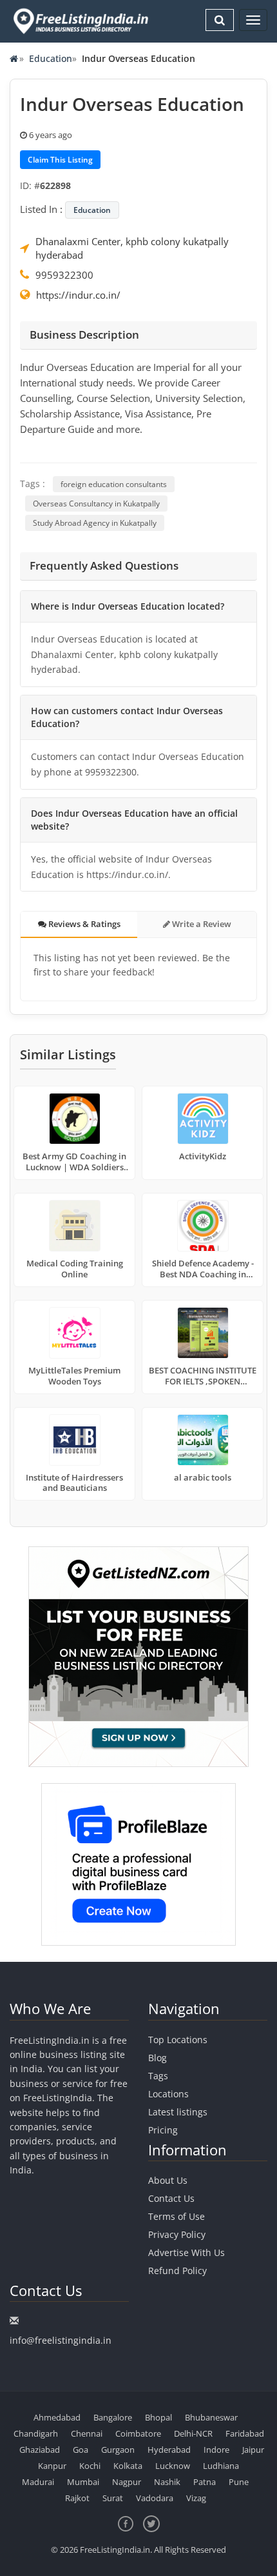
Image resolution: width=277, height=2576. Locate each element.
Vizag (196, 2498)
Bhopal (158, 2417)
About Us (168, 2180)
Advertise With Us (186, 2252)
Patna (205, 2482)
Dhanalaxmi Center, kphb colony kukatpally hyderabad (132, 248)
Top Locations (178, 2040)
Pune (239, 2482)
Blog (158, 2058)
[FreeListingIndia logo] (82, 21)
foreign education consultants (114, 484)
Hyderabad (169, 2450)
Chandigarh (36, 2433)
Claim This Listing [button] (60, 160)
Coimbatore (138, 2433)
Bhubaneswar (211, 2417)
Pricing (163, 2130)
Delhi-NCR (193, 2433)
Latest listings (178, 2112)
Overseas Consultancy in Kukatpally (96, 504)
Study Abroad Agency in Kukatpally (95, 523)
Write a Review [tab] (201, 924)
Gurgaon (118, 2450)
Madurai (38, 2482)
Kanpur (52, 2466)
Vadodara (155, 2498)
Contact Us (171, 2198)
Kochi (90, 2466)
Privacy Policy (177, 2234)
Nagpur (127, 2482)
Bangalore (113, 2417)
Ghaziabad (40, 2450)
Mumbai (83, 2482)
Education (51, 58)
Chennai (87, 2433)
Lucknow (173, 2466)
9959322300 (64, 275)
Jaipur (253, 2450)
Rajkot (77, 2498)
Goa (81, 2450)
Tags (158, 2076)
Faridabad (245, 2433)
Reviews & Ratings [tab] (83, 924)
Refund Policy (177, 2271)
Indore (216, 2450)
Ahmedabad (57, 2417)
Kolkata (128, 2466)
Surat (113, 2498)
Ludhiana (221, 2466)
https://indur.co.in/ (78, 295)
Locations (168, 2094)
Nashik (167, 2482)
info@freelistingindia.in (61, 2340)
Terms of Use (177, 2216)
